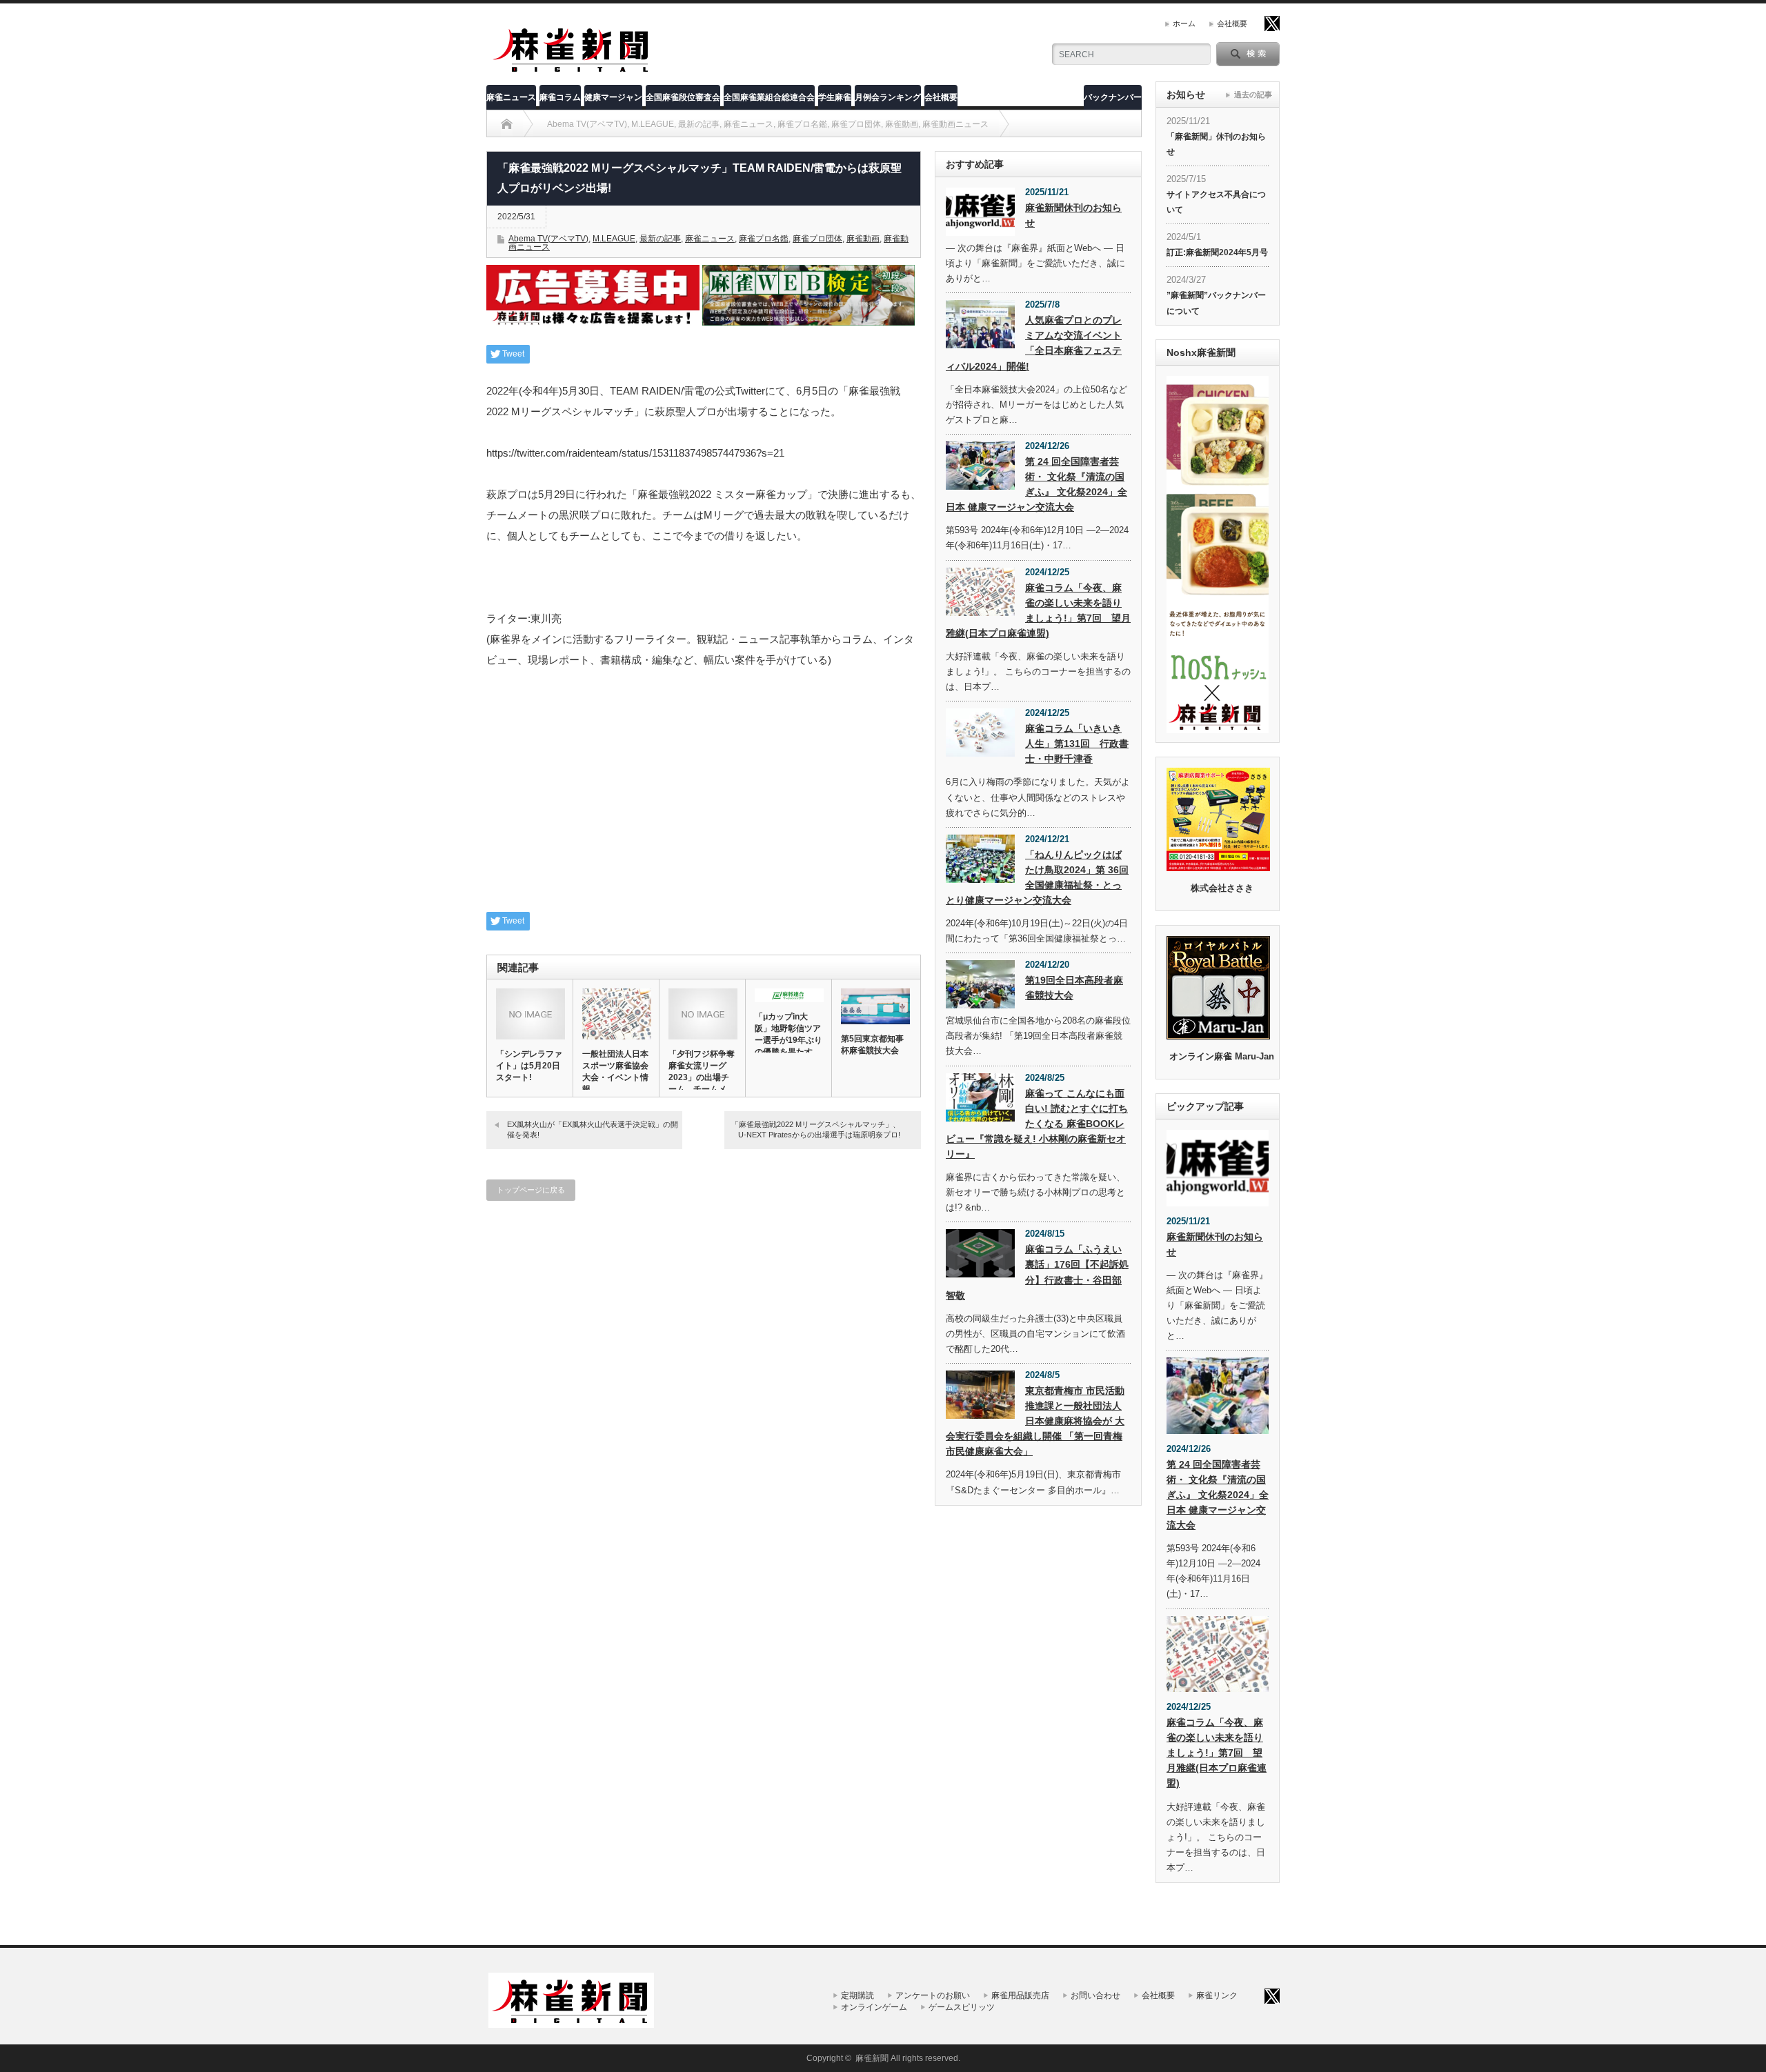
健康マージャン (613, 97)
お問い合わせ (1095, 1995)
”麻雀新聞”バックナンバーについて (1216, 303)
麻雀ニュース (511, 97)
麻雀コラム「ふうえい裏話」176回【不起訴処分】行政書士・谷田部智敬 (1037, 1272)
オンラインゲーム (874, 2007)
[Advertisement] (704, 798)
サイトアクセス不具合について (1216, 202)
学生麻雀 (835, 97)
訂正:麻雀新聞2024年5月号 (1217, 252)
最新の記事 (660, 239)
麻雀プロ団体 (817, 239)
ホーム (1184, 23)
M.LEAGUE (614, 239)
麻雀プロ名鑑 (764, 239)
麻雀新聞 (872, 2058)
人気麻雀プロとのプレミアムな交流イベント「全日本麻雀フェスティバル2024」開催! (1034, 343)
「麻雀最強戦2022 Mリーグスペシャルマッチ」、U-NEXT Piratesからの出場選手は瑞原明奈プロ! (816, 1129)
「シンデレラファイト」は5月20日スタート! (529, 1066)
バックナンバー (1113, 97)
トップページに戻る (531, 1190)
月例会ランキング (888, 97)
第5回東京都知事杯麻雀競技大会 (872, 1045)
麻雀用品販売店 (1020, 1995)
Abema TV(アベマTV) (548, 239)
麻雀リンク (1217, 1995)
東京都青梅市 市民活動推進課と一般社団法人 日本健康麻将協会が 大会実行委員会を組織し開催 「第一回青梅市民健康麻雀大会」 (1035, 1421)
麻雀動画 (863, 239)
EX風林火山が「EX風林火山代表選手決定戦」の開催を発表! (593, 1129)
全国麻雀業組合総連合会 (769, 97)
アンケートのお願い (933, 1995)
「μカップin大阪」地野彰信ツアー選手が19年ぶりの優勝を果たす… (788, 1034)
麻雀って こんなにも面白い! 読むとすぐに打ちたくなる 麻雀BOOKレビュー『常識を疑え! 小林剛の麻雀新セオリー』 (1037, 1124)
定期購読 (857, 1995)
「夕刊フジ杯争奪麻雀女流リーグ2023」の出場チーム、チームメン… (702, 1077)
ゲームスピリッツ (962, 2007)
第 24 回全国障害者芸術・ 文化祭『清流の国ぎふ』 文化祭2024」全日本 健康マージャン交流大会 (1036, 484)
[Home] (507, 124)
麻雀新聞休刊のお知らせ (1073, 215)
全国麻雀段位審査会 (683, 97)
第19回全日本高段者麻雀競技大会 (1074, 988)
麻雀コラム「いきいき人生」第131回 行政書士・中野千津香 (1077, 744)
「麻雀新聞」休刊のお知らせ (1216, 144)
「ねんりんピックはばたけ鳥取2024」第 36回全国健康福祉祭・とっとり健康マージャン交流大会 (1037, 877)
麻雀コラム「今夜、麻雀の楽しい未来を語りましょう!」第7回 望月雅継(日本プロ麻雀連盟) (1038, 610)
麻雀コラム (560, 97)
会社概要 (1232, 23)
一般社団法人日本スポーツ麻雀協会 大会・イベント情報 (616, 1072)
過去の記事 (1253, 94)
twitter (1272, 23)
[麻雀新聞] (572, 71)
